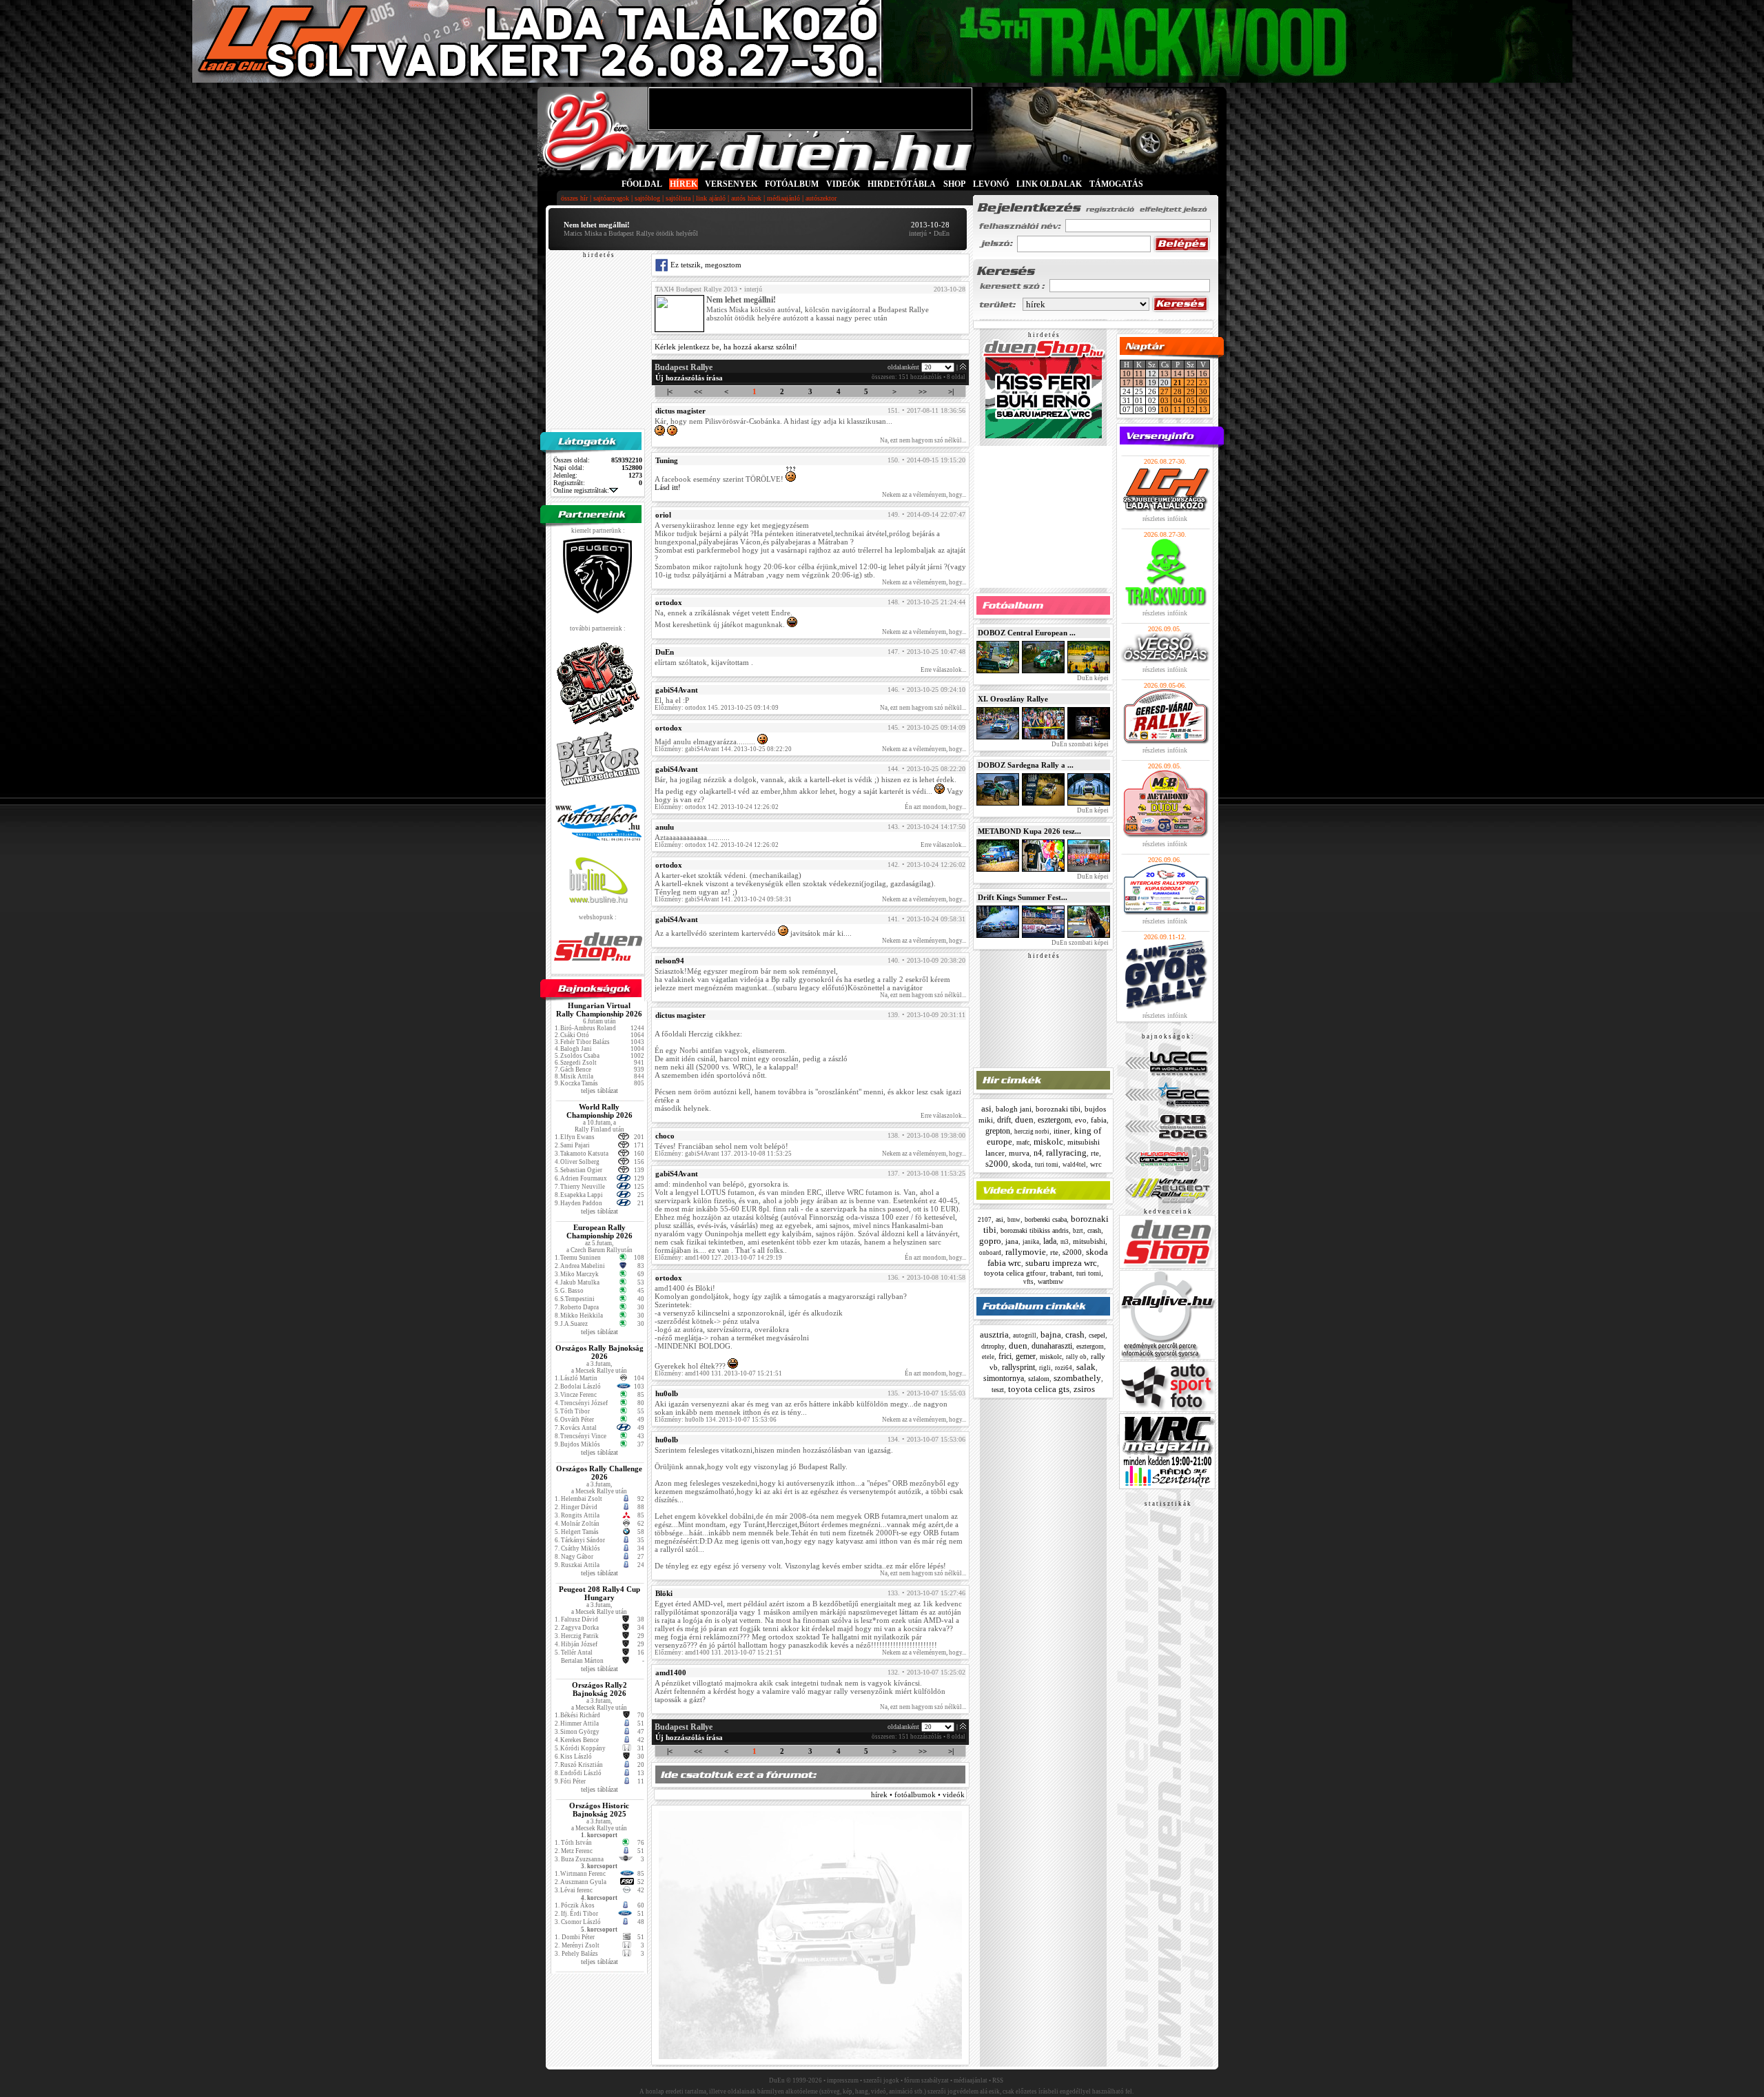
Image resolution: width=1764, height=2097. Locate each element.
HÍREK (684, 184)
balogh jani (1014, 1109)
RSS (998, 2080)
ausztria (994, 1334)
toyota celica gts (1039, 1389)
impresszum (843, 2080)
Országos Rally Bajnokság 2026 (599, 1352)
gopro (990, 1241)
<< (698, 391)
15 (1191, 374)
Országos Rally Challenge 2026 (599, 1473)
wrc (1096, 1164)
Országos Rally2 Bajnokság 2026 (599, 1689)
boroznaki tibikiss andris (1035, 1230)
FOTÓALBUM (792, 184)
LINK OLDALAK (1049, 184)
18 (1139, 382)
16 (1203, 374)
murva (1019, 1153)
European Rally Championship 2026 (599, 1231)
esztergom (1054, 1120)
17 (1127, 382)
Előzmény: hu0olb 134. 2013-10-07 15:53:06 (716, 1420)
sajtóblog (647, 198)
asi (986, 1108)
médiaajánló (783, 198)
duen (1024, 1119)
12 (1191, 409)
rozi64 (1064, 1368)
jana (1012, 1241)
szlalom (1039, 1379)
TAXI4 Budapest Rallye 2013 (696, 289)
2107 (985, 1220)
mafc (1023, 1142)
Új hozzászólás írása (689, 378)
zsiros (1084, 1389)
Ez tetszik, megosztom (705, 265)
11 (1139, 374)
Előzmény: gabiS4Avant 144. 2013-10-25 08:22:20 (723, 749)
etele (988, 1357)
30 (1203, 391)
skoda (1022, 1164)
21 (1178, 382)
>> (923, 391)
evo (1081, 1120)
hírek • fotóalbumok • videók (918, 1794)
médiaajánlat (971, 2080)
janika (1031, 1242)
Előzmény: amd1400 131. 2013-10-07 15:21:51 (718, 1373)
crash (1094, 1230)
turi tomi (1047, 1165)
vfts (1028, 1282)
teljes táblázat (599, 1091)
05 (1191, 400)
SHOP (954, 184)
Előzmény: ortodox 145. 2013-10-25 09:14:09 (717, 708)
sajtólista (678, 198)
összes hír (574, 198)
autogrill (1025, 1336)
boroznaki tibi (1058, 1109)
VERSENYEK (731, 184)
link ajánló (711, 198)
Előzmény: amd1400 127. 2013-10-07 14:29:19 (718, 1258)
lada (1050, 1241)
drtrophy (993, 1346)
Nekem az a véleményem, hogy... (924, 495)
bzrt (1078, 1231)
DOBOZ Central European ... (1027, 633)
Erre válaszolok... (943, 670)
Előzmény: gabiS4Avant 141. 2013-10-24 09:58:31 (723, 899)
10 (1127, 374)
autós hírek (746, 198)
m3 (1065, 1242)
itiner (1062, 1131)
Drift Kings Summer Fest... (1023, 897)
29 (1191, 391)
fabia (1099, 1120)
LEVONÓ (992, 184)
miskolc (1048, 1142)
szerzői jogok (881, 2080)
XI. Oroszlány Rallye (1013, 699)
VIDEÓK (843, 184)
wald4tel (1074, 1165)
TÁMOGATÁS (1116, 184)
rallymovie (1026, 1252)
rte (1095, 1153)
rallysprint (1018, 1367)
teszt (998, 1390)
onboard (990, 1253)
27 (1165, 391)
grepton (998, 1131)
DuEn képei (1092, 678)
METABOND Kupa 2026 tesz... (1029, 831)
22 (1191, 382)
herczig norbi (1032, 1132)
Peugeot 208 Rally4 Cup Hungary (599, 1593)
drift (1004, 1120)
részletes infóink (1165, 519)
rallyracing (1066, 1153)
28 (1178, 391)
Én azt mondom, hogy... (935, 807)
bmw (1014, 1220)
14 (1178, 374)
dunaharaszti (1052, 1346)
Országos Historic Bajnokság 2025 (599, 1810)
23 (1203, 382)
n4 (1038, 1153)
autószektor (821, 198)
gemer (1026, 1356)
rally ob (1076, 1357)
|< (670, 391)
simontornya (1004, 1378)
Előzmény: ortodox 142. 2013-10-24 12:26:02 (717, 807)
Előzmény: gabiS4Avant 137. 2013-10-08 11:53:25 (723, 1154)
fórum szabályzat (926, 2080)
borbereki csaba (1046, 1219)
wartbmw (1050, 1281)
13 (1165, 374)
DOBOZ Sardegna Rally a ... (1026, 765)
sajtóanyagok (611, 198)
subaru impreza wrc (1061, 1263)
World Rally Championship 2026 (599, 1111)
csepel (1097, 1335)
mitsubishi (1089, 1241)
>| (951, 391)
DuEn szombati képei (1079, 744)
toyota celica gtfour (1015, 1273)
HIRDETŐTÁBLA (902, 184)
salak (1086, 1367)
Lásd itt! (668, 487)
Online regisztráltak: (581, 490)
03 (1165, 400)
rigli (1045, 1368)
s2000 (997, 1164)
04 (1178, 400)
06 (1203, 400)
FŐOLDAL (642, 184)
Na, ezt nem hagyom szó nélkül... (923, 440)
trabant (1061, 1273)
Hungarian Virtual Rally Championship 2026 (599, 1010)
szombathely (1077, 1378)
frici (1005, 1356)
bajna (1051, 1334)
